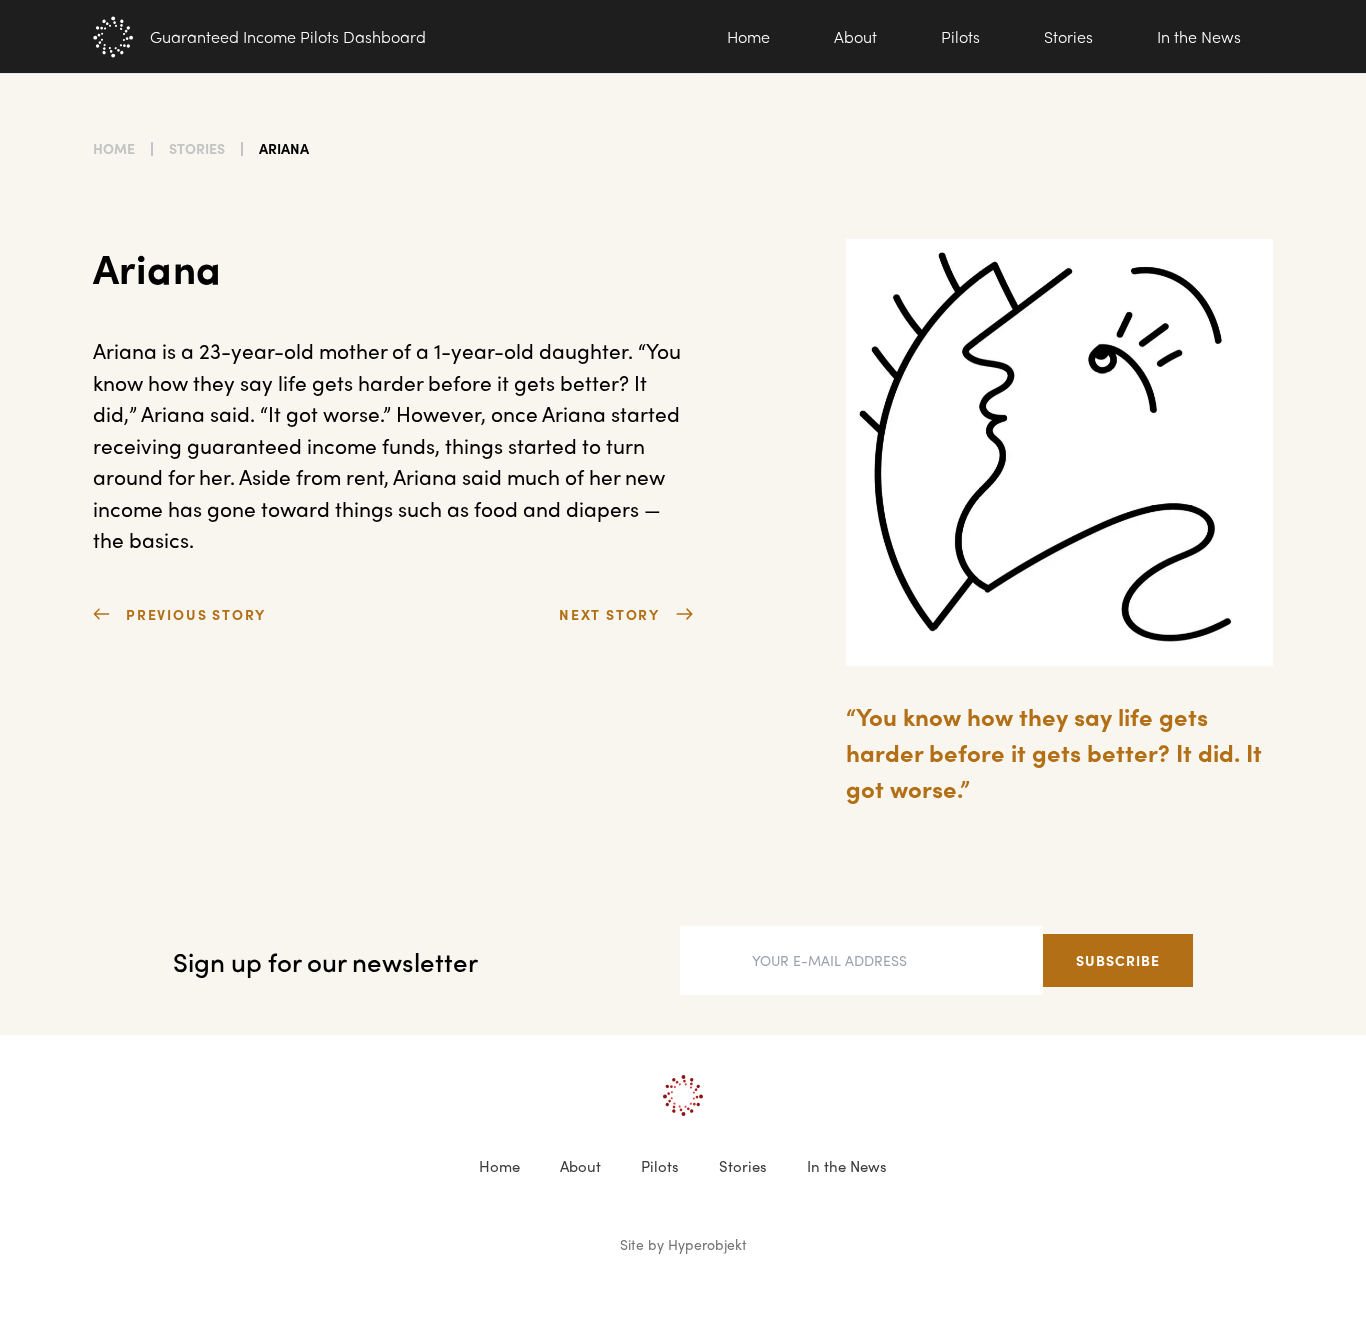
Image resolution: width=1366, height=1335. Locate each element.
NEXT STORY (609, 614)
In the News (1199, 36)
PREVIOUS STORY (196, 614)
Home (748, 36)
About (855, 36)
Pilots (960, 36)
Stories (1068, 36)
